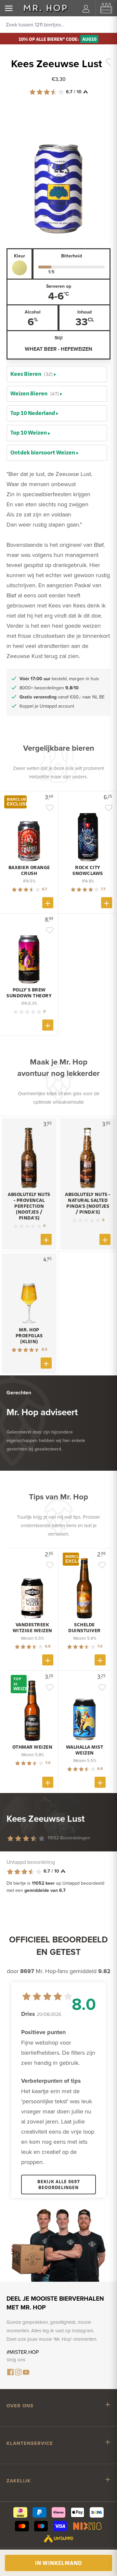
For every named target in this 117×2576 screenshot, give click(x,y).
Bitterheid (71, 256)
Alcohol (33, 312)
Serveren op (59, 286)
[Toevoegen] (48, 903)
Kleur (19, 256)
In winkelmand (58, 2563)
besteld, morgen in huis (59, 679)
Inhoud (84, 312)
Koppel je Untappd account (47, 706)
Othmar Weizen (32, 1747)
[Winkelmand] (106, 8)
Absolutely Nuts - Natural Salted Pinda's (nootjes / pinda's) (88, 1203)
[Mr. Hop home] (45, 8)
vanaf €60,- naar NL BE (62, 697)
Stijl (59, 338)
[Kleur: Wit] (19, 268)
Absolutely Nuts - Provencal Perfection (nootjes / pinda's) (29, 1206)
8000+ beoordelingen (49, 688)
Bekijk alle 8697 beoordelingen (59, 2184)
